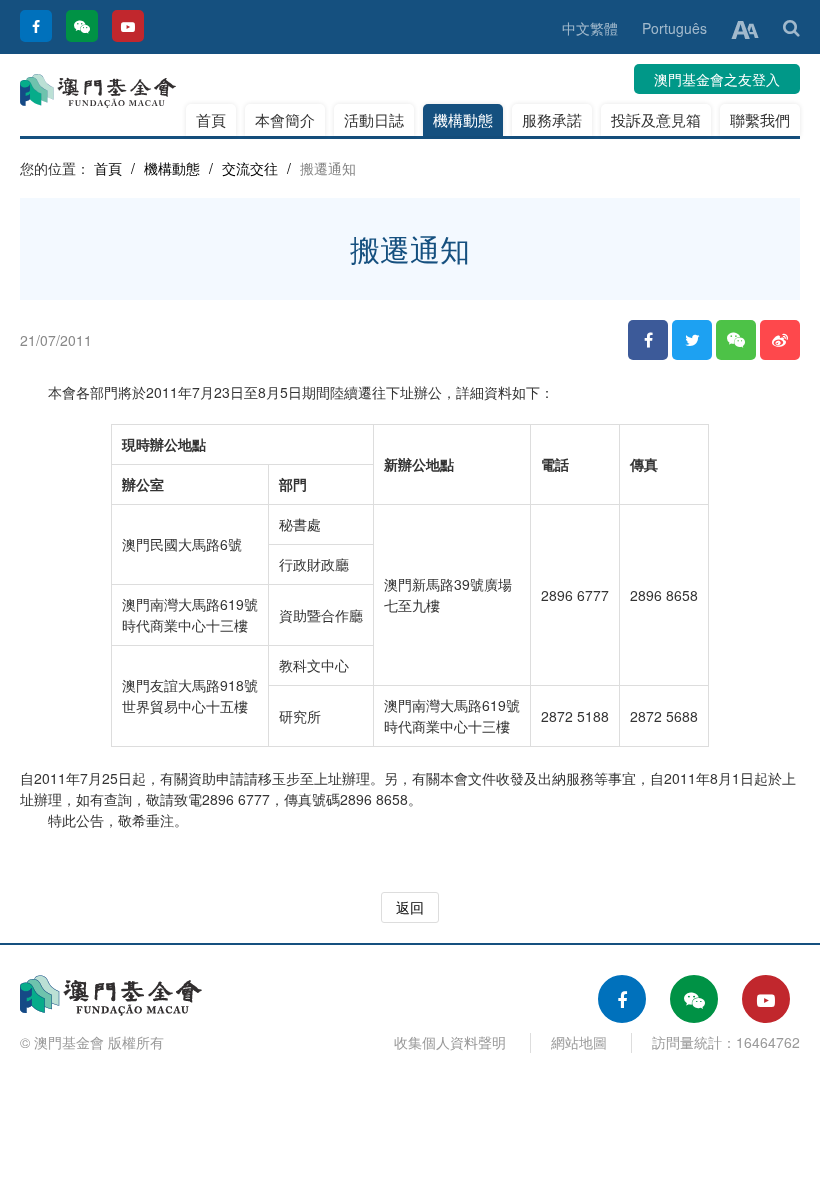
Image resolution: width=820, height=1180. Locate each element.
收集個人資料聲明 (450, 1042)
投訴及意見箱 (656, 119)
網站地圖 (579, 1042)
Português (674, 28)
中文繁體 (590, 28)
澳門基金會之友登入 (717, 79)
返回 (410, 907)
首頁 (211, 119)
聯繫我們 (760, 119)
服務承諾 (552, 119)
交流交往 (250, 168)
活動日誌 (374, 119)
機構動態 (463, 119)
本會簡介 (285, 119)
